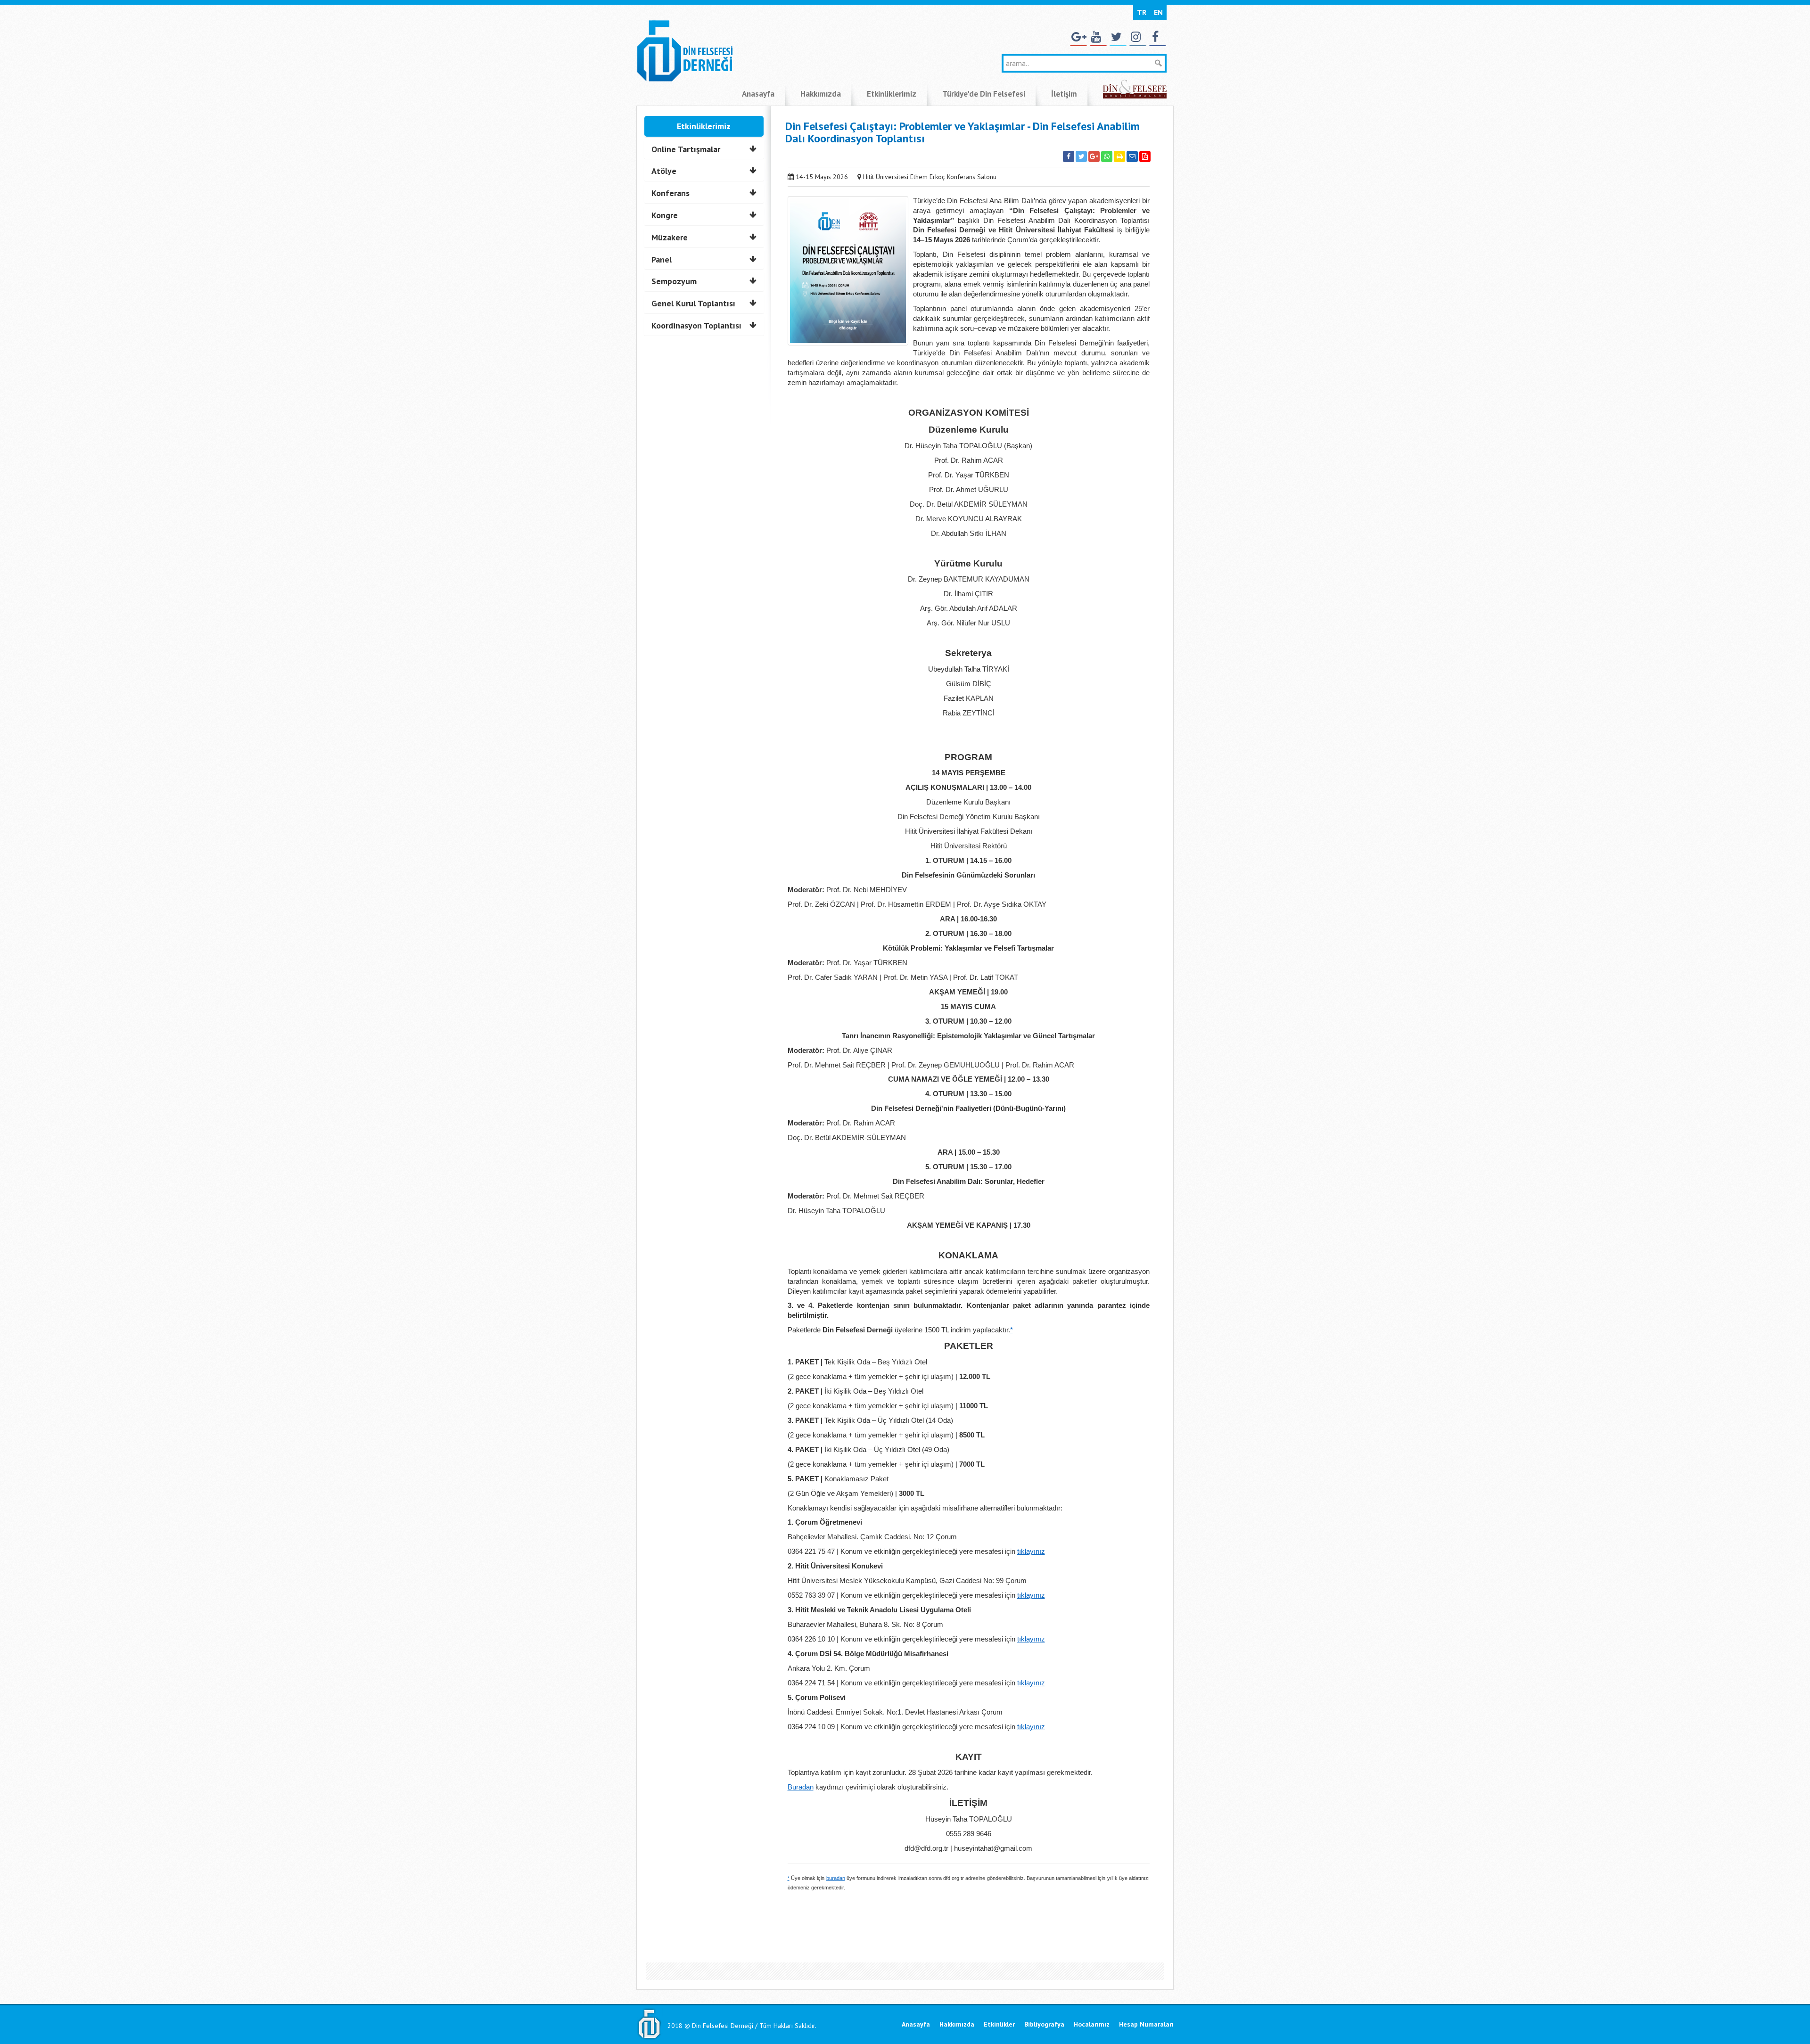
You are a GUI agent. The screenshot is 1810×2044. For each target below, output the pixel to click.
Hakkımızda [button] (821, 94)
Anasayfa (916, 2024)
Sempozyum (674, 281)
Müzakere (670, 237)
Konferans (671, 193)
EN (1158, 12)
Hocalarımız (1092, 2024)
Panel (662, 259)
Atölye (664, 171)
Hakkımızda (957, 2024)
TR (1142, 12)
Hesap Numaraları (1146, 2024)
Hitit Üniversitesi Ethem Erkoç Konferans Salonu (930, 177)
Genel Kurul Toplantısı (693, 303)
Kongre (665, 215)
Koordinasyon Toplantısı (696, 325)
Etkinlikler (999, 2024)
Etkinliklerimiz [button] (892, 94)
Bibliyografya (1044, 2024)
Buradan (801, 1787)
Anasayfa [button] (758, 94)
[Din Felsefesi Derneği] (684, 50)
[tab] (704, 149)
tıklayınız (1031, 1551)
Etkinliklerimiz (704, 126)
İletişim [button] (1064, 94)
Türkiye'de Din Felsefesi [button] (984, 94)
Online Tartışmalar (686, 149)
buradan (836, 1878)
